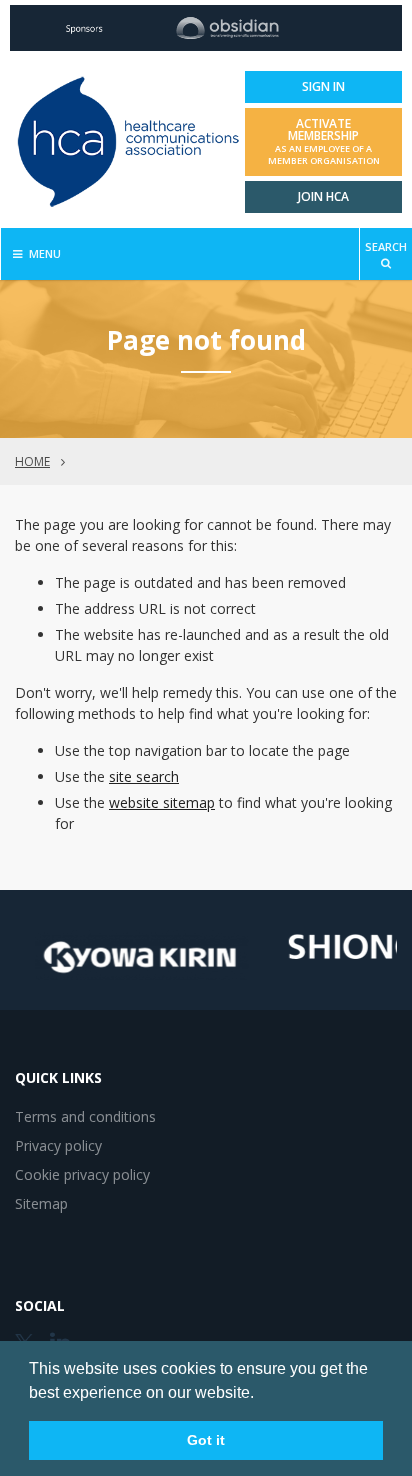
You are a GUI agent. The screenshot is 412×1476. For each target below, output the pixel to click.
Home (32, 461)
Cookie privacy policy (82, 1174)
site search (144, 776)
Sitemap (41, 1203)
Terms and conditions (85, 1116)
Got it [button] (206, 1440)
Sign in (323, 86)
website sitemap (162, 802)
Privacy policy (58, 1145)
